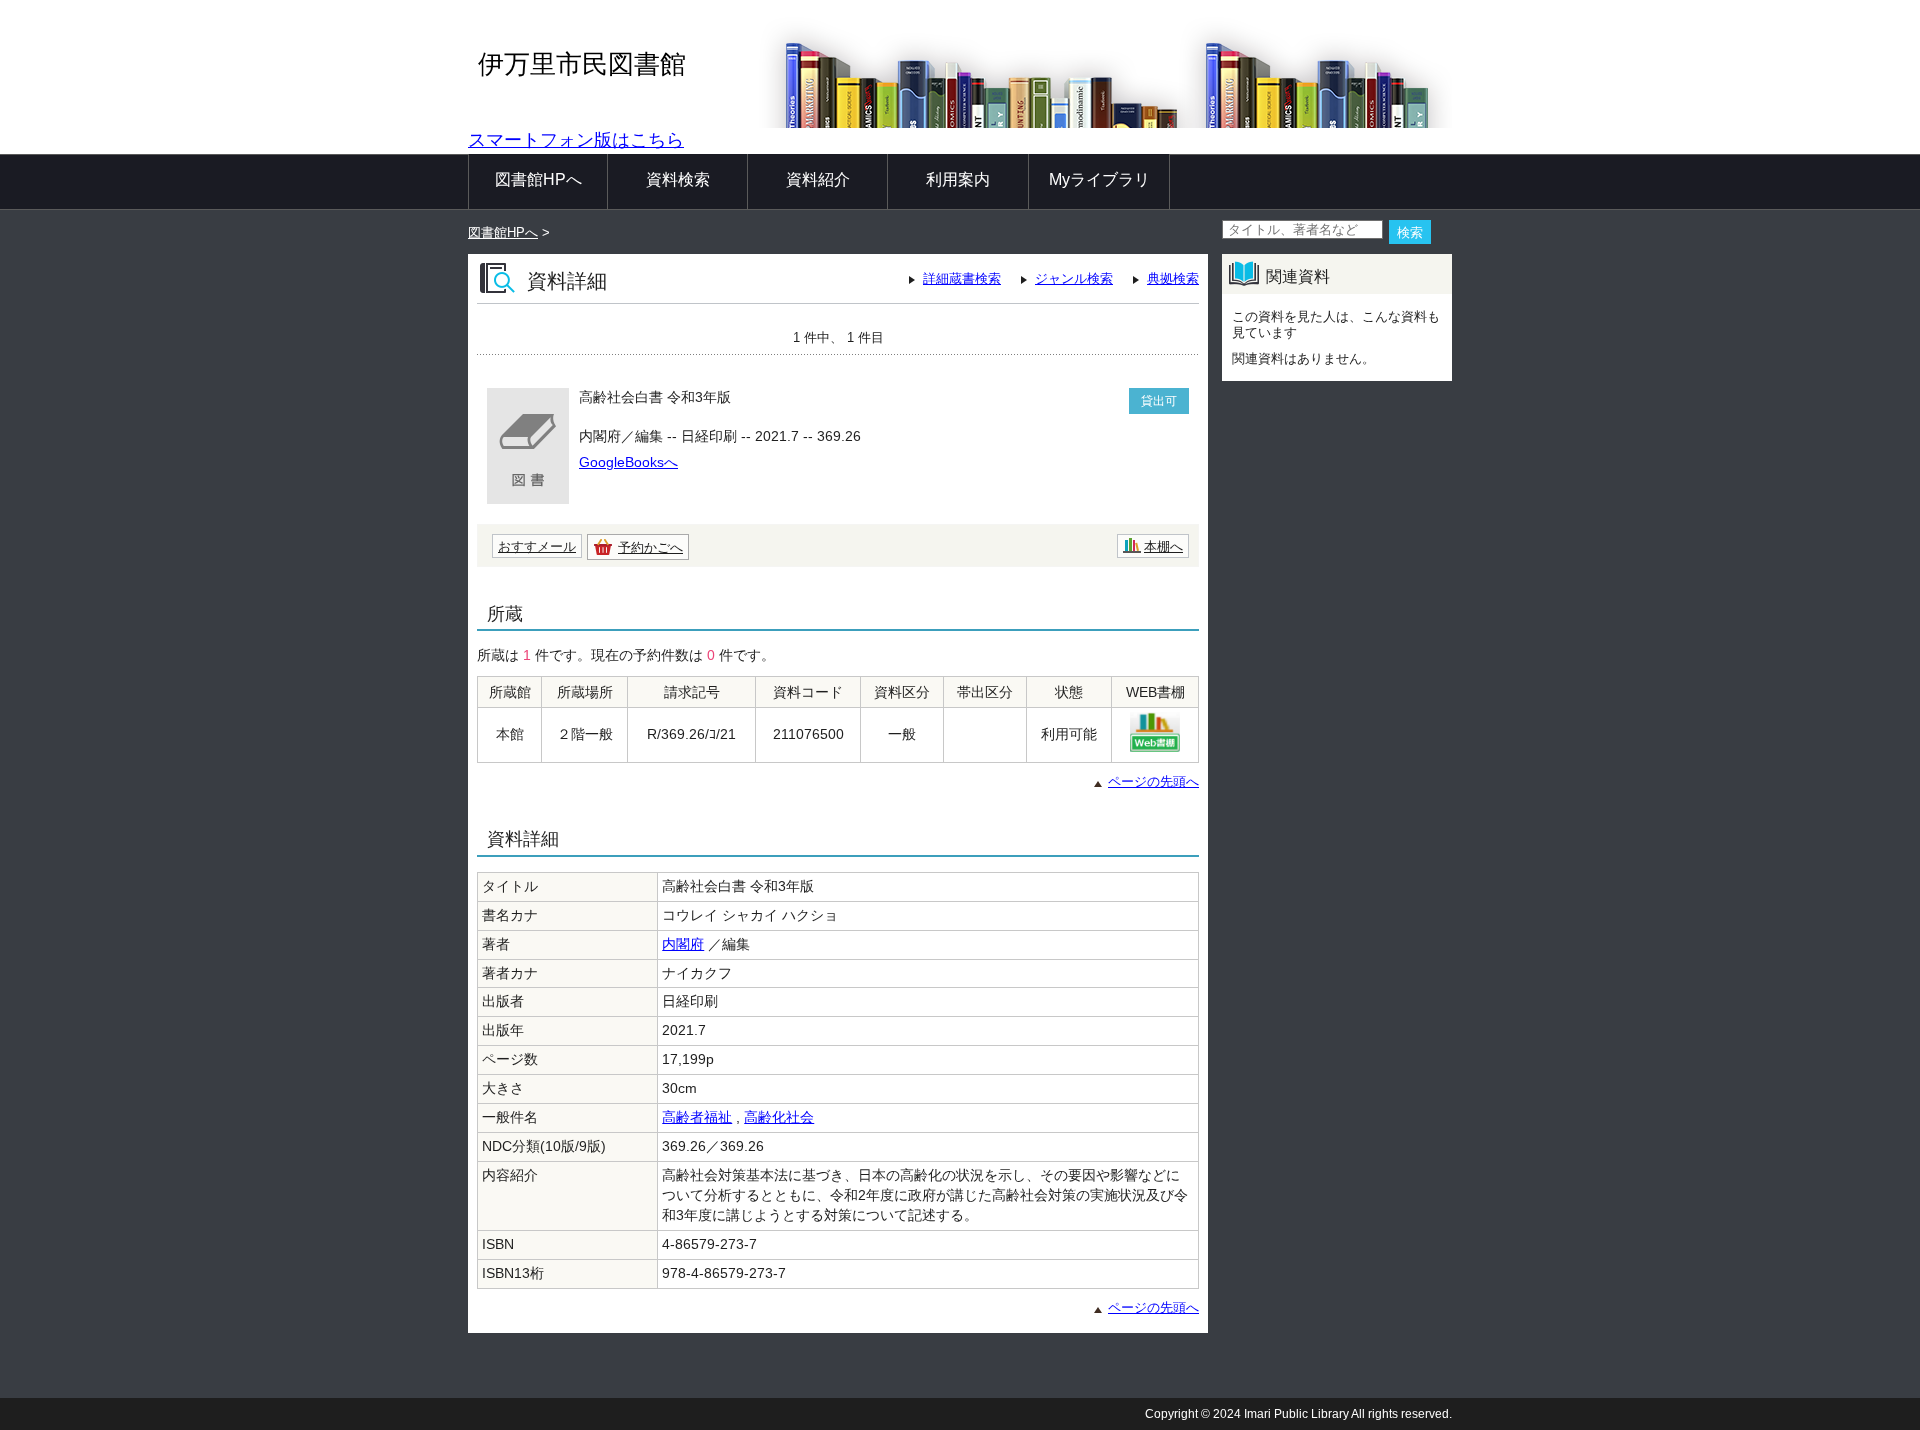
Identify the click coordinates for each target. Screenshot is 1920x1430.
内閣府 (683, 944)
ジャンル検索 (1074, 278)
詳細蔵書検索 (962, 278)
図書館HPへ (538, 179)
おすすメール (537, 546)
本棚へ (1163, 546)
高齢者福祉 (697, 1117)
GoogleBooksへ (628, 462)
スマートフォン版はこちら (576, 140)
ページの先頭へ (1153, 781)
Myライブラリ (1099, 179)
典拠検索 (1173, 278)
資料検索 (678, 179)
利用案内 (958, 179)
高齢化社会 (779, 1117)
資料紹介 (818, 179)
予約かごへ (650, 547)
